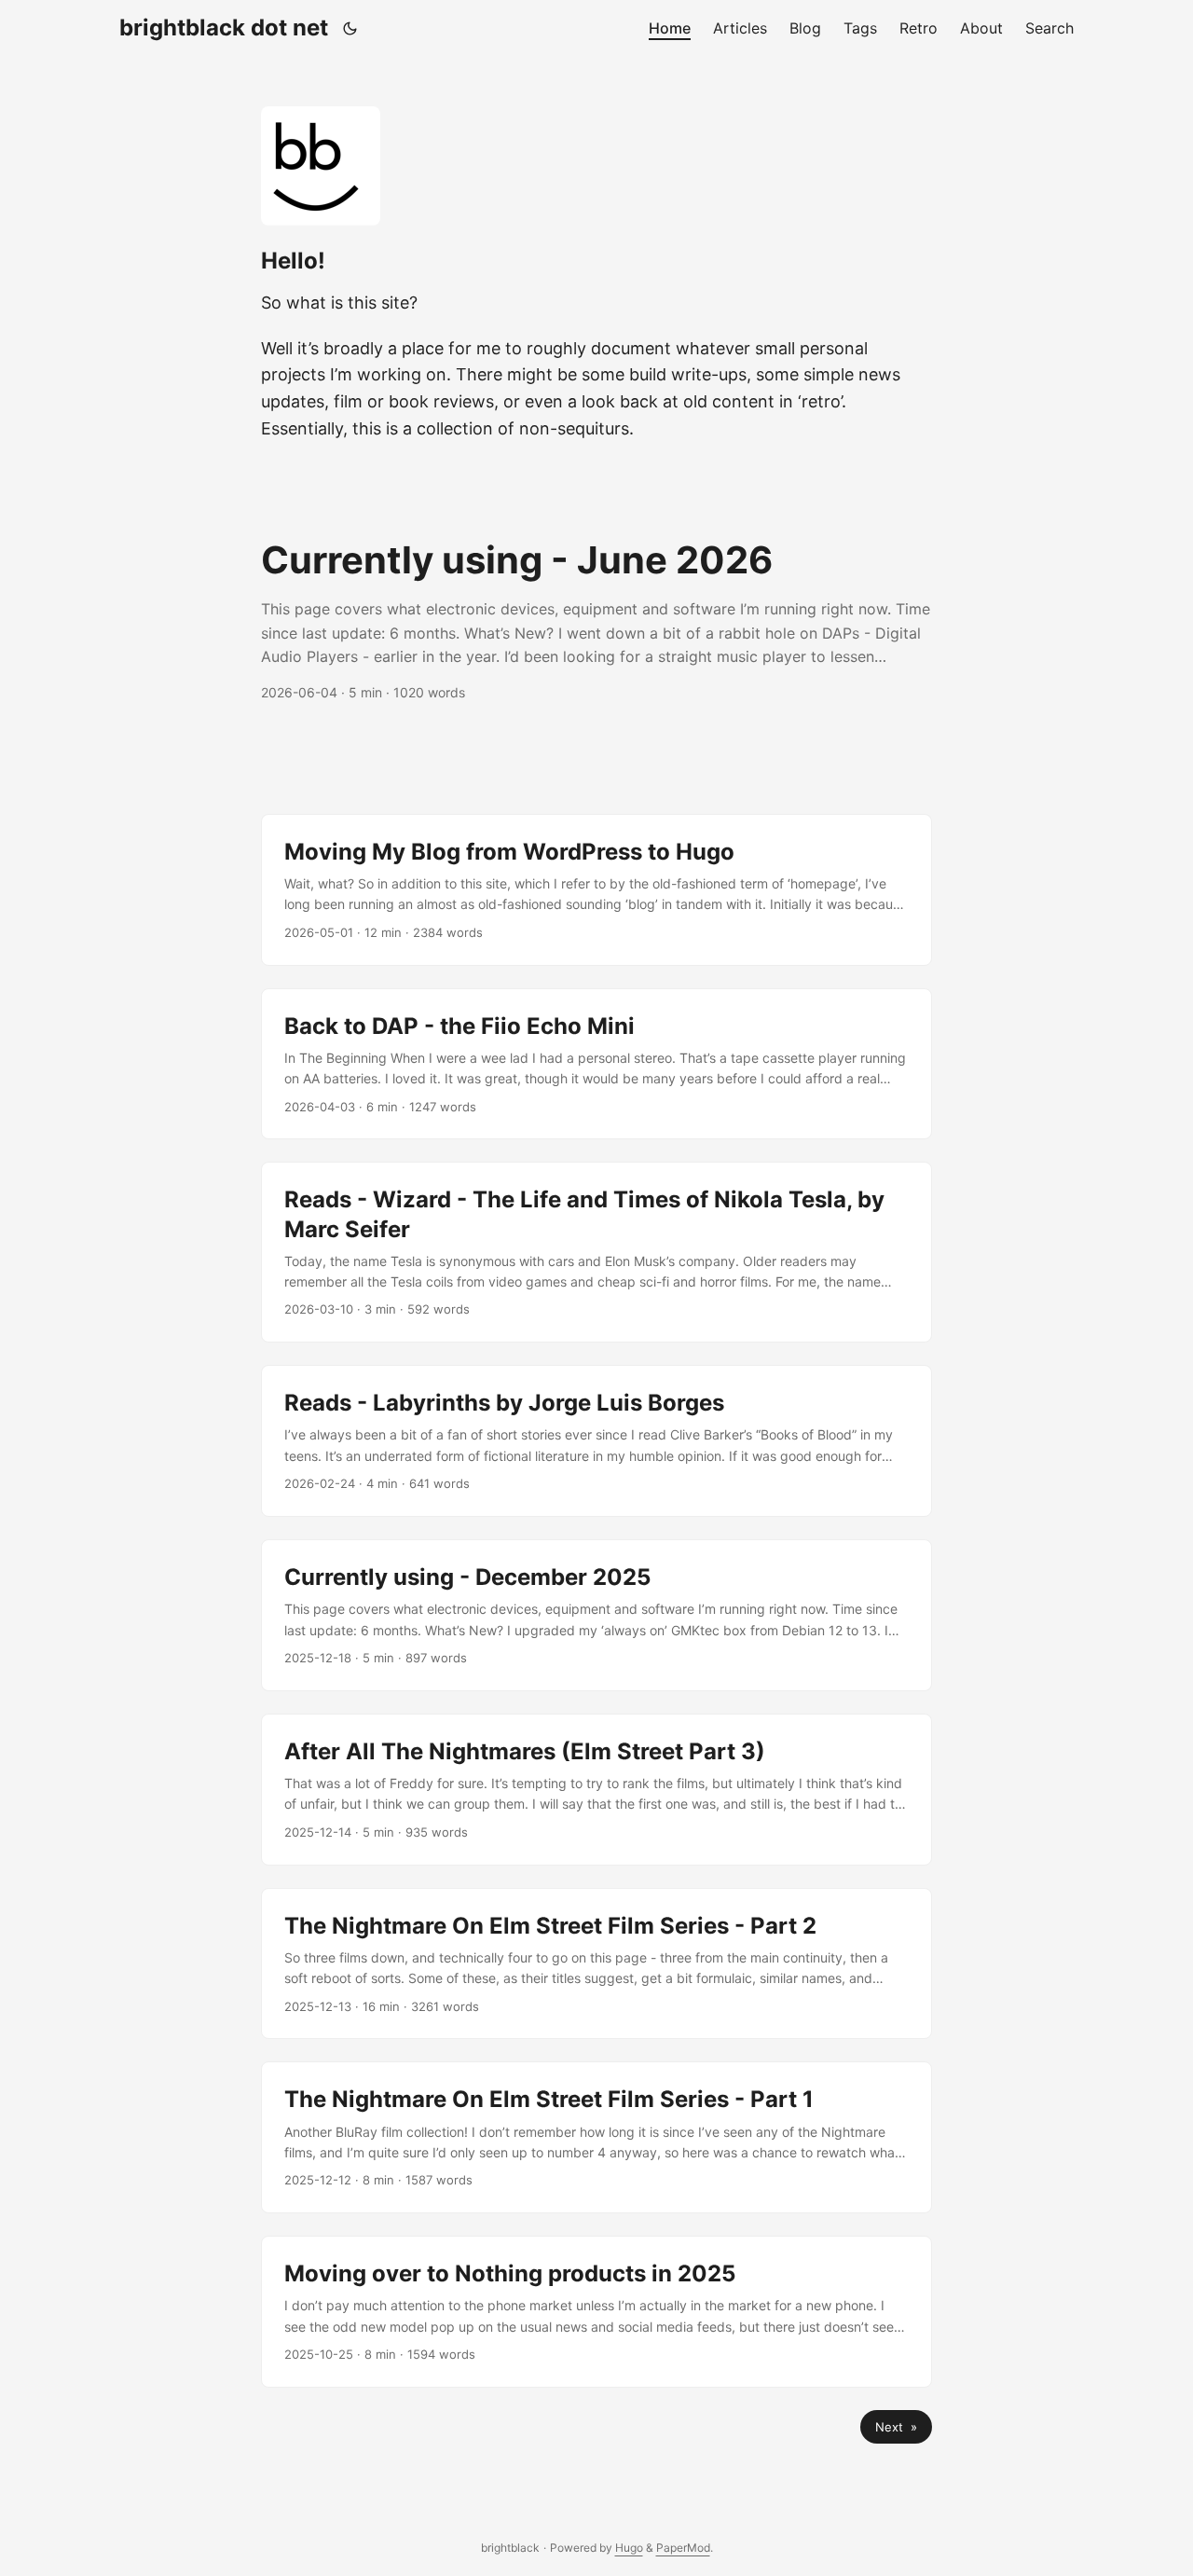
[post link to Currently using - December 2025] (596, 1615)
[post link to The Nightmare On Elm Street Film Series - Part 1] (596, 2137)
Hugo (629, 2548)
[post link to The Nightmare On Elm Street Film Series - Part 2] (596, 1964)
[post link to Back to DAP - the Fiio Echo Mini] (596, 1064)
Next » (896, 2427)
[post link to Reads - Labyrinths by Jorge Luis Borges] (596, 1441)
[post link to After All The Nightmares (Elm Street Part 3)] (596, 1790)
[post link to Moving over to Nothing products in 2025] (596, 2312)
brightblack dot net (224, 28)
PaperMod (683, 2548)
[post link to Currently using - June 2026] (596, 620)
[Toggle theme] (350, 28)
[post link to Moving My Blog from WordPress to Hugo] (596, 890)
